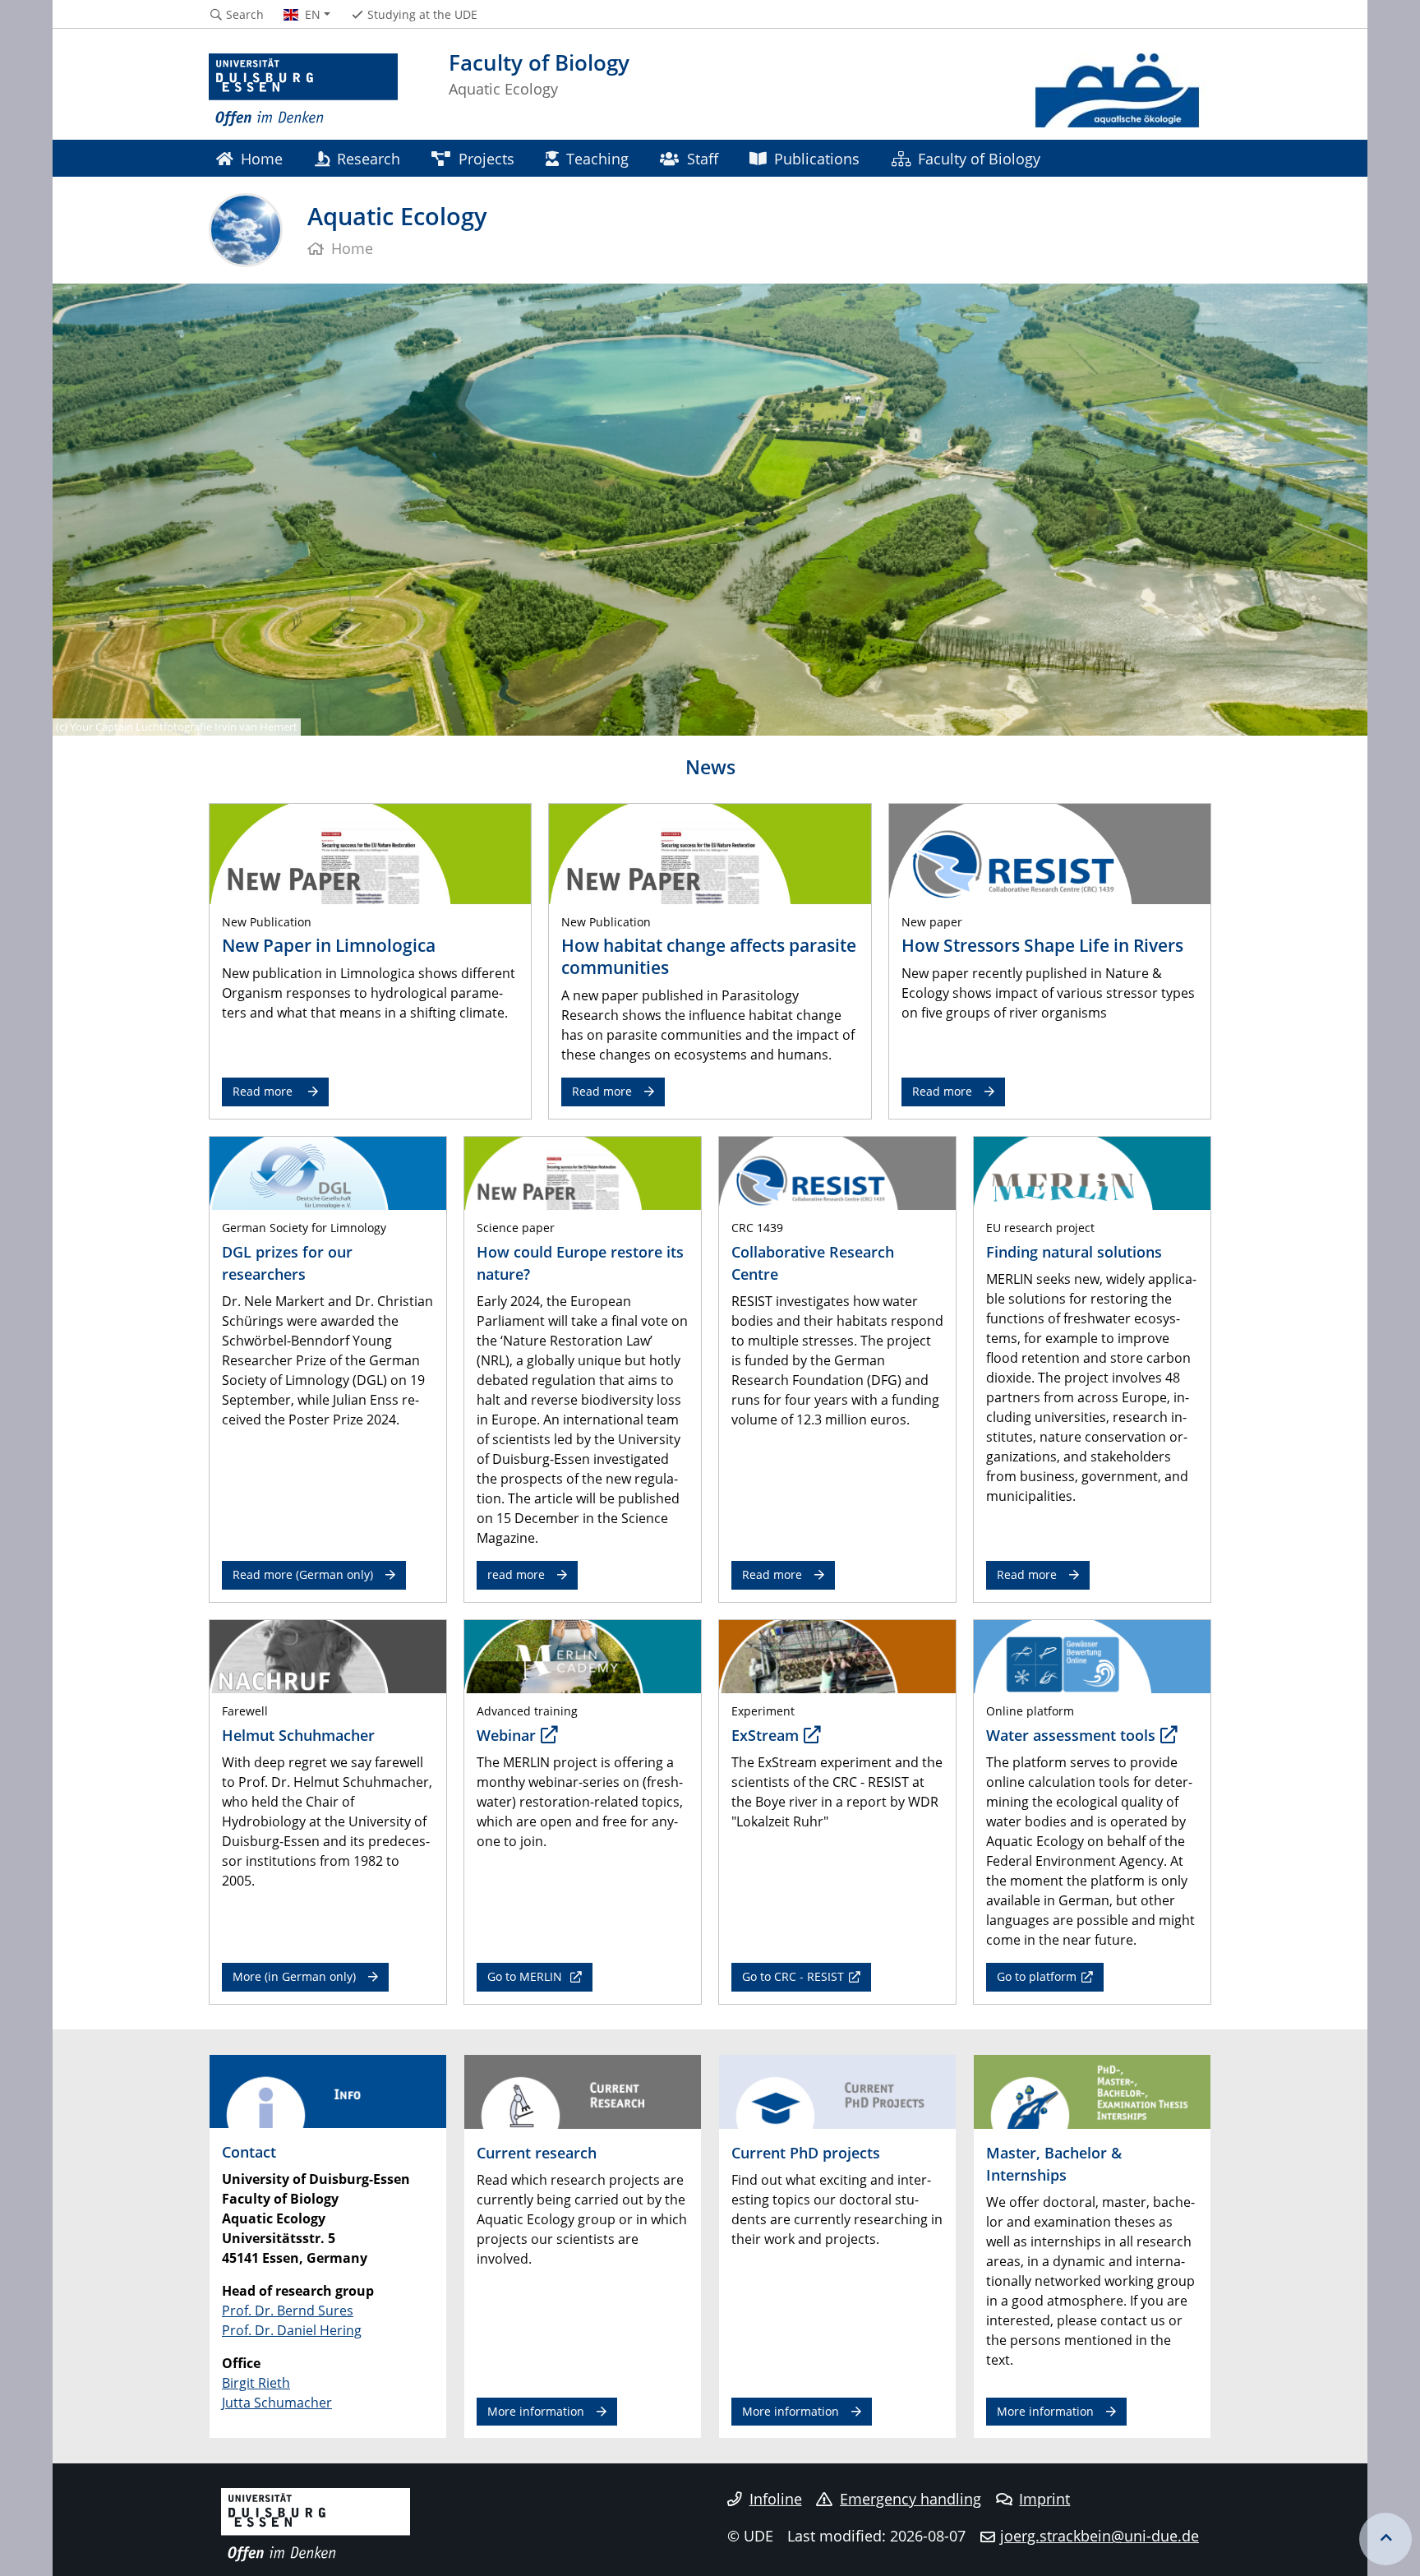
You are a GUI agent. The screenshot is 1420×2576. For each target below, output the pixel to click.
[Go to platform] (1092, 1655)
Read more (264, 1091)
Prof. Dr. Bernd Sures (288, 2311)
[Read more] (370, 853)
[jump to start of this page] (1385, 2539)
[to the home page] (303, 90)
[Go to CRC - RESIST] (837, 1655)
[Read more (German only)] (328, 1172)
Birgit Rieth (256, 2383)
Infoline (776, 2499)
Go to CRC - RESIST (793, 1976)
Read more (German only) (303, 1574)
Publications (817, 158)
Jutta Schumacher (277, 2403)
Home (262, 158)
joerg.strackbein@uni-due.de (1100, 2536)
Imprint (1044, 2499)
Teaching (597, 158)
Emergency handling (911, 2499)
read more (516, 1574)
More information (536, 2411)
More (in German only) (294, 1976)
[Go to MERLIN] (583, 1655)
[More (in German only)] (328, 1655)
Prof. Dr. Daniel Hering (292, 2330)
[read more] (1092, 1172)
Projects (486, 158)
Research (369, 158)
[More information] (583, 2090)
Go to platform (1037, 1976)
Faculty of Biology (979, 158)
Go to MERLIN (526, 1976)
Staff (703, 158)
